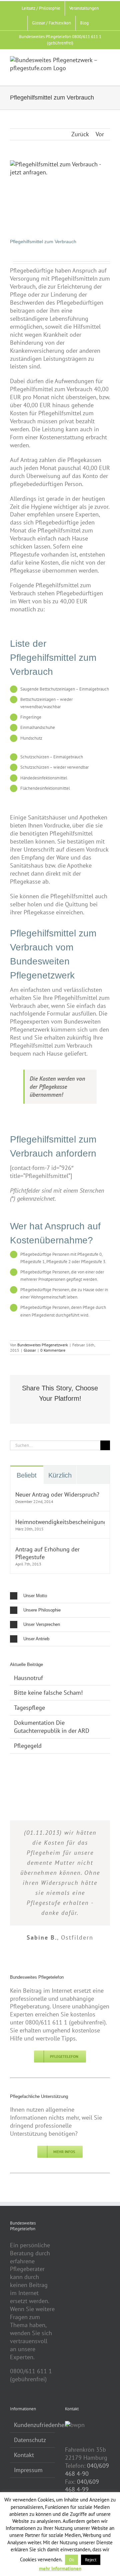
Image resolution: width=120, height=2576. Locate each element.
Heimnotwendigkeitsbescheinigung (60, 1522)
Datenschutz (30, 2440)
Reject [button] (91, 2560)
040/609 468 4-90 (87, 2470)
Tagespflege (29, 1708)
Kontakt (24, 2455)
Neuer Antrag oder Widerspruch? (57, 1494)
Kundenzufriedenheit (33, 2425)
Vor (100, 134)
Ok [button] (71, 2560)
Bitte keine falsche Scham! (48, 1693)
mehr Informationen (60, 2568)
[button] (60, 1596)
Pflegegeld (28, 1746)
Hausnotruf (28, 1678)
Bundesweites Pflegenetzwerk (43, 1345)
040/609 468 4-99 (82, 2486)
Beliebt (27, 1475)
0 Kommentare (53, 1350)
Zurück (80, 134)
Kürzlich (60, 1475)
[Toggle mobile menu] (107, 75)
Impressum (28, 2470)
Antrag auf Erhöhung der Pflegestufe (47, 1553)
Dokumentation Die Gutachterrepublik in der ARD (52, 1727)
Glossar (30, 1350)
